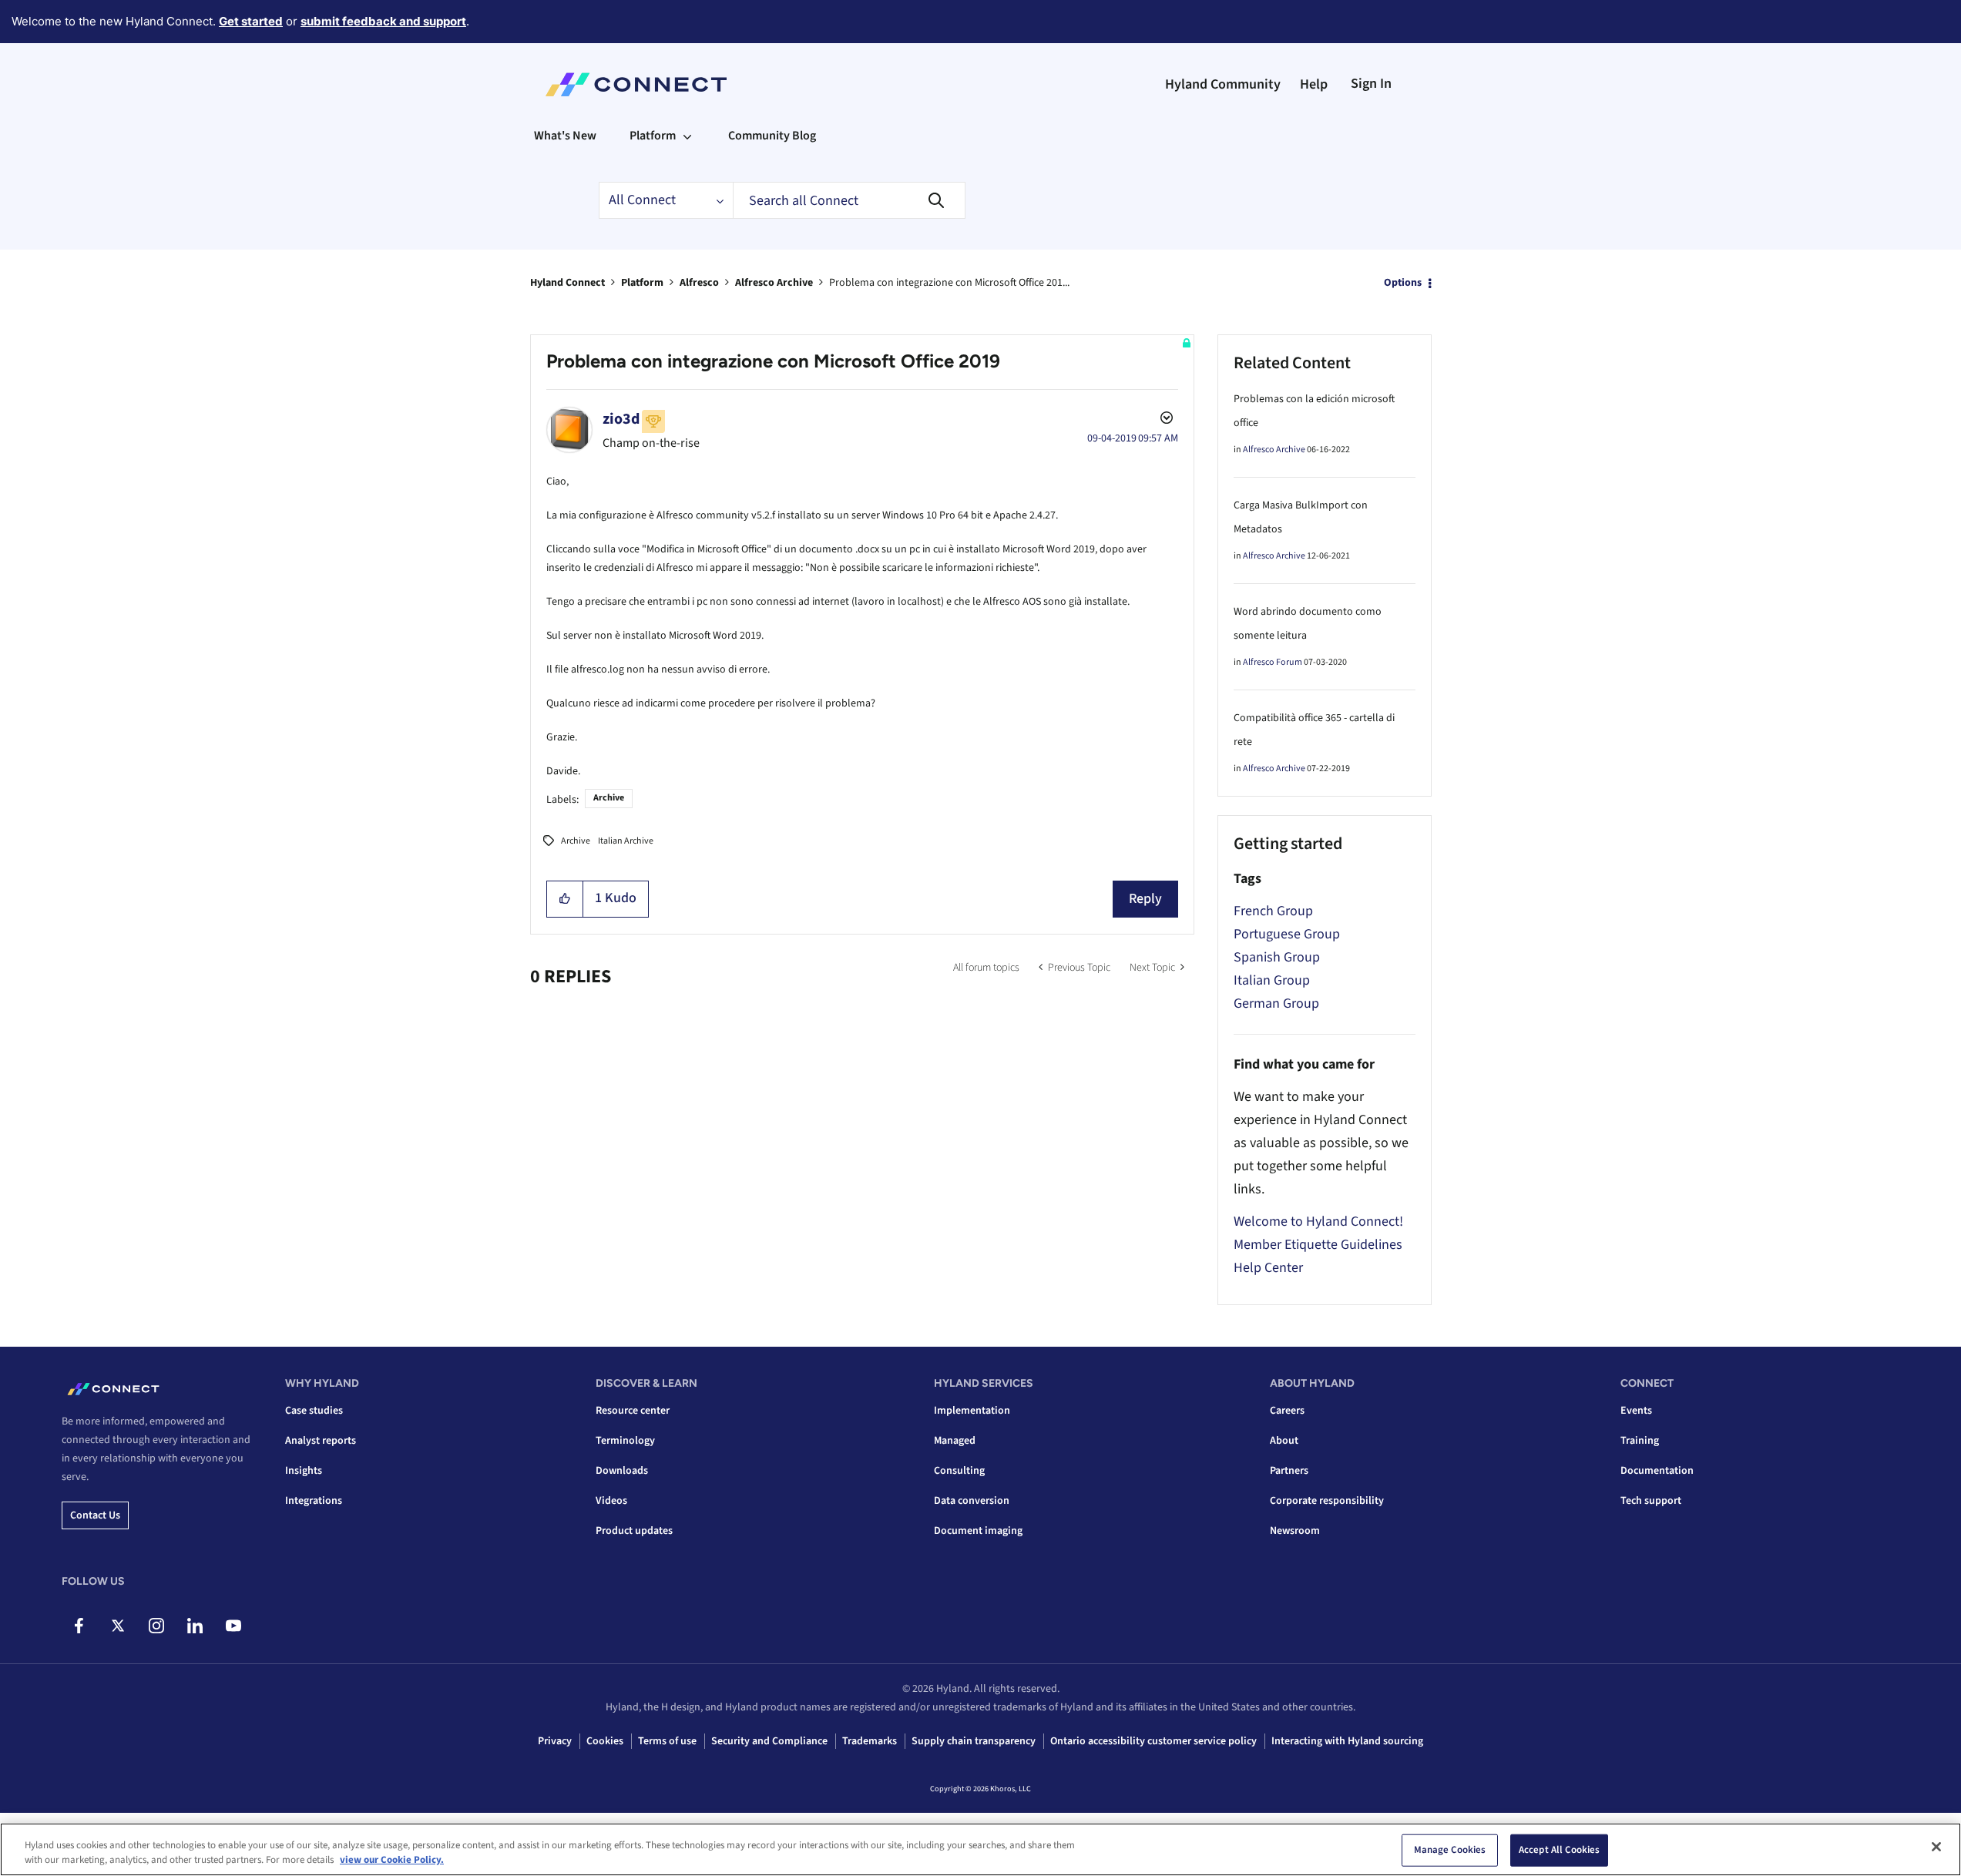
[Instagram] (156, 1626)
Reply (1145, 899)
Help (1314, 84)
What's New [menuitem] (565, 136)
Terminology (625, 1441)
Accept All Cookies (1559, 1850)
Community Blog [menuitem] (772, 136)
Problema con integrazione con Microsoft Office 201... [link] (949, 283)
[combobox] (849, 200)
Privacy (555, 1741)
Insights (304, 1471)
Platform (642, 283)
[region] (980, 1849)
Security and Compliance (769, 1741)
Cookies (605, 1741)
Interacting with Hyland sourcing (1347, 1741)
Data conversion (972, 1501)
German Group (1276, 1003)
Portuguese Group (1287, 934)
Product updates (634, 1531)
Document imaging (978, 1531)
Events (1636, 1411)
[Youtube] (233, 1626)
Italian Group (1272, 980)
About (1284, 1441)
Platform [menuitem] (653, 136)
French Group (1273, 911)
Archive (609, 798)
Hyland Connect (567, 283)
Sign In (1371, 84)
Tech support (1651, 1501)
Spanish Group (1277, 957)
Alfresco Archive (774, 283)
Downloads (622, 1471)
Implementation (972, 1411)
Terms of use (667, 1741)
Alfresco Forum (1273, 662)
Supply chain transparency (974, 1741)
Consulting (959, 1471)
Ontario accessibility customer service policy (1153, 1741)
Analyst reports (321, 1441)
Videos (611, 1501)
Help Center (1268, 1268)
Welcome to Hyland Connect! (1318, 1222)
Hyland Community (1223, 84)
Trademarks (870, 1741)
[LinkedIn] (195, 1626)
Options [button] (1403, 283)
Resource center (633, 1411)
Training (1640, 1441)
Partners (1289, 1471)
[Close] (1936, 1847)
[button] (565, 899)
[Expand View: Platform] (687, 136)
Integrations (314, 1501)
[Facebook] (79, 1626)
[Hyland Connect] (636, 85)
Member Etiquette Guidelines (1318, 1245)
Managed (955, 1441)
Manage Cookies (1450, 1850)
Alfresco (699, 283)
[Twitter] (118, 1626)
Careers (1287, 1411)
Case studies (314, 1411)
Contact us (95, 1515)
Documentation (1657, 1471)
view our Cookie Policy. (392, 1860)
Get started (251, 21)
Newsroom (1295, 1531)
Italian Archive (626, 841)
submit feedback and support (383, 21)
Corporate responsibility (1327, 1501)
